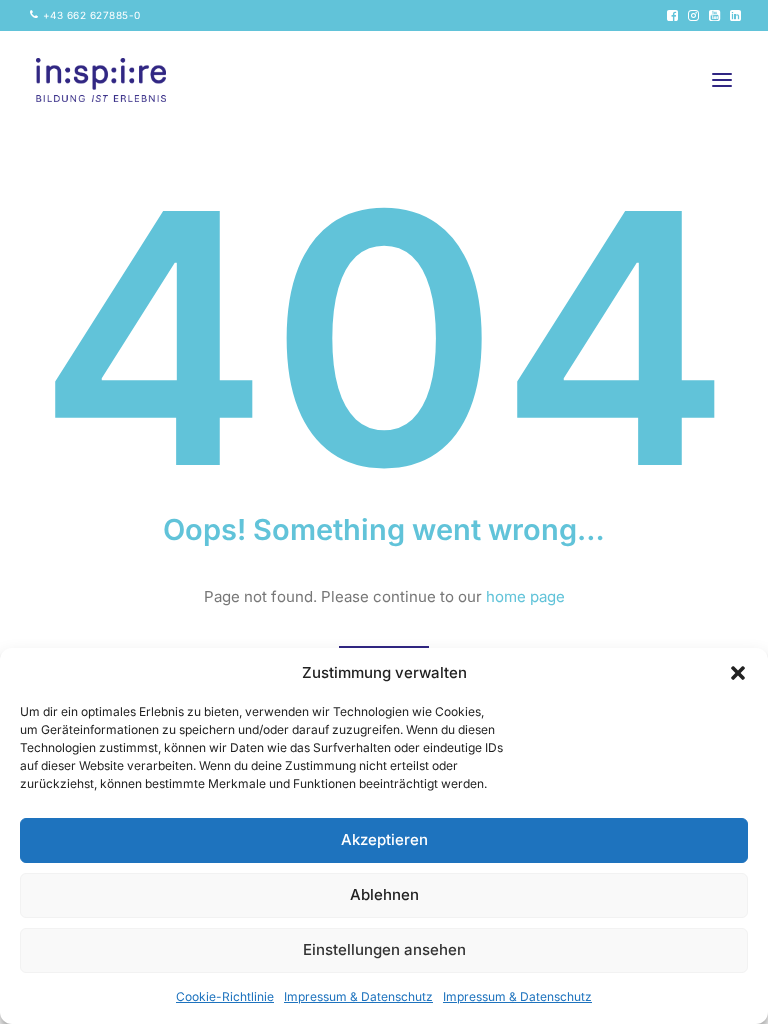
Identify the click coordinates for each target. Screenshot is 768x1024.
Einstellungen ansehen (384, 949)
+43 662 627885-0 (92, 15)
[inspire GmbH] (101, 80)
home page (525, 596)
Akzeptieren (384, 839)
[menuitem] (85, 15)
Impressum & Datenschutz (358, 996)
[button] (738, 673)
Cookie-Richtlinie (225, 996)
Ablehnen (384, 894)
